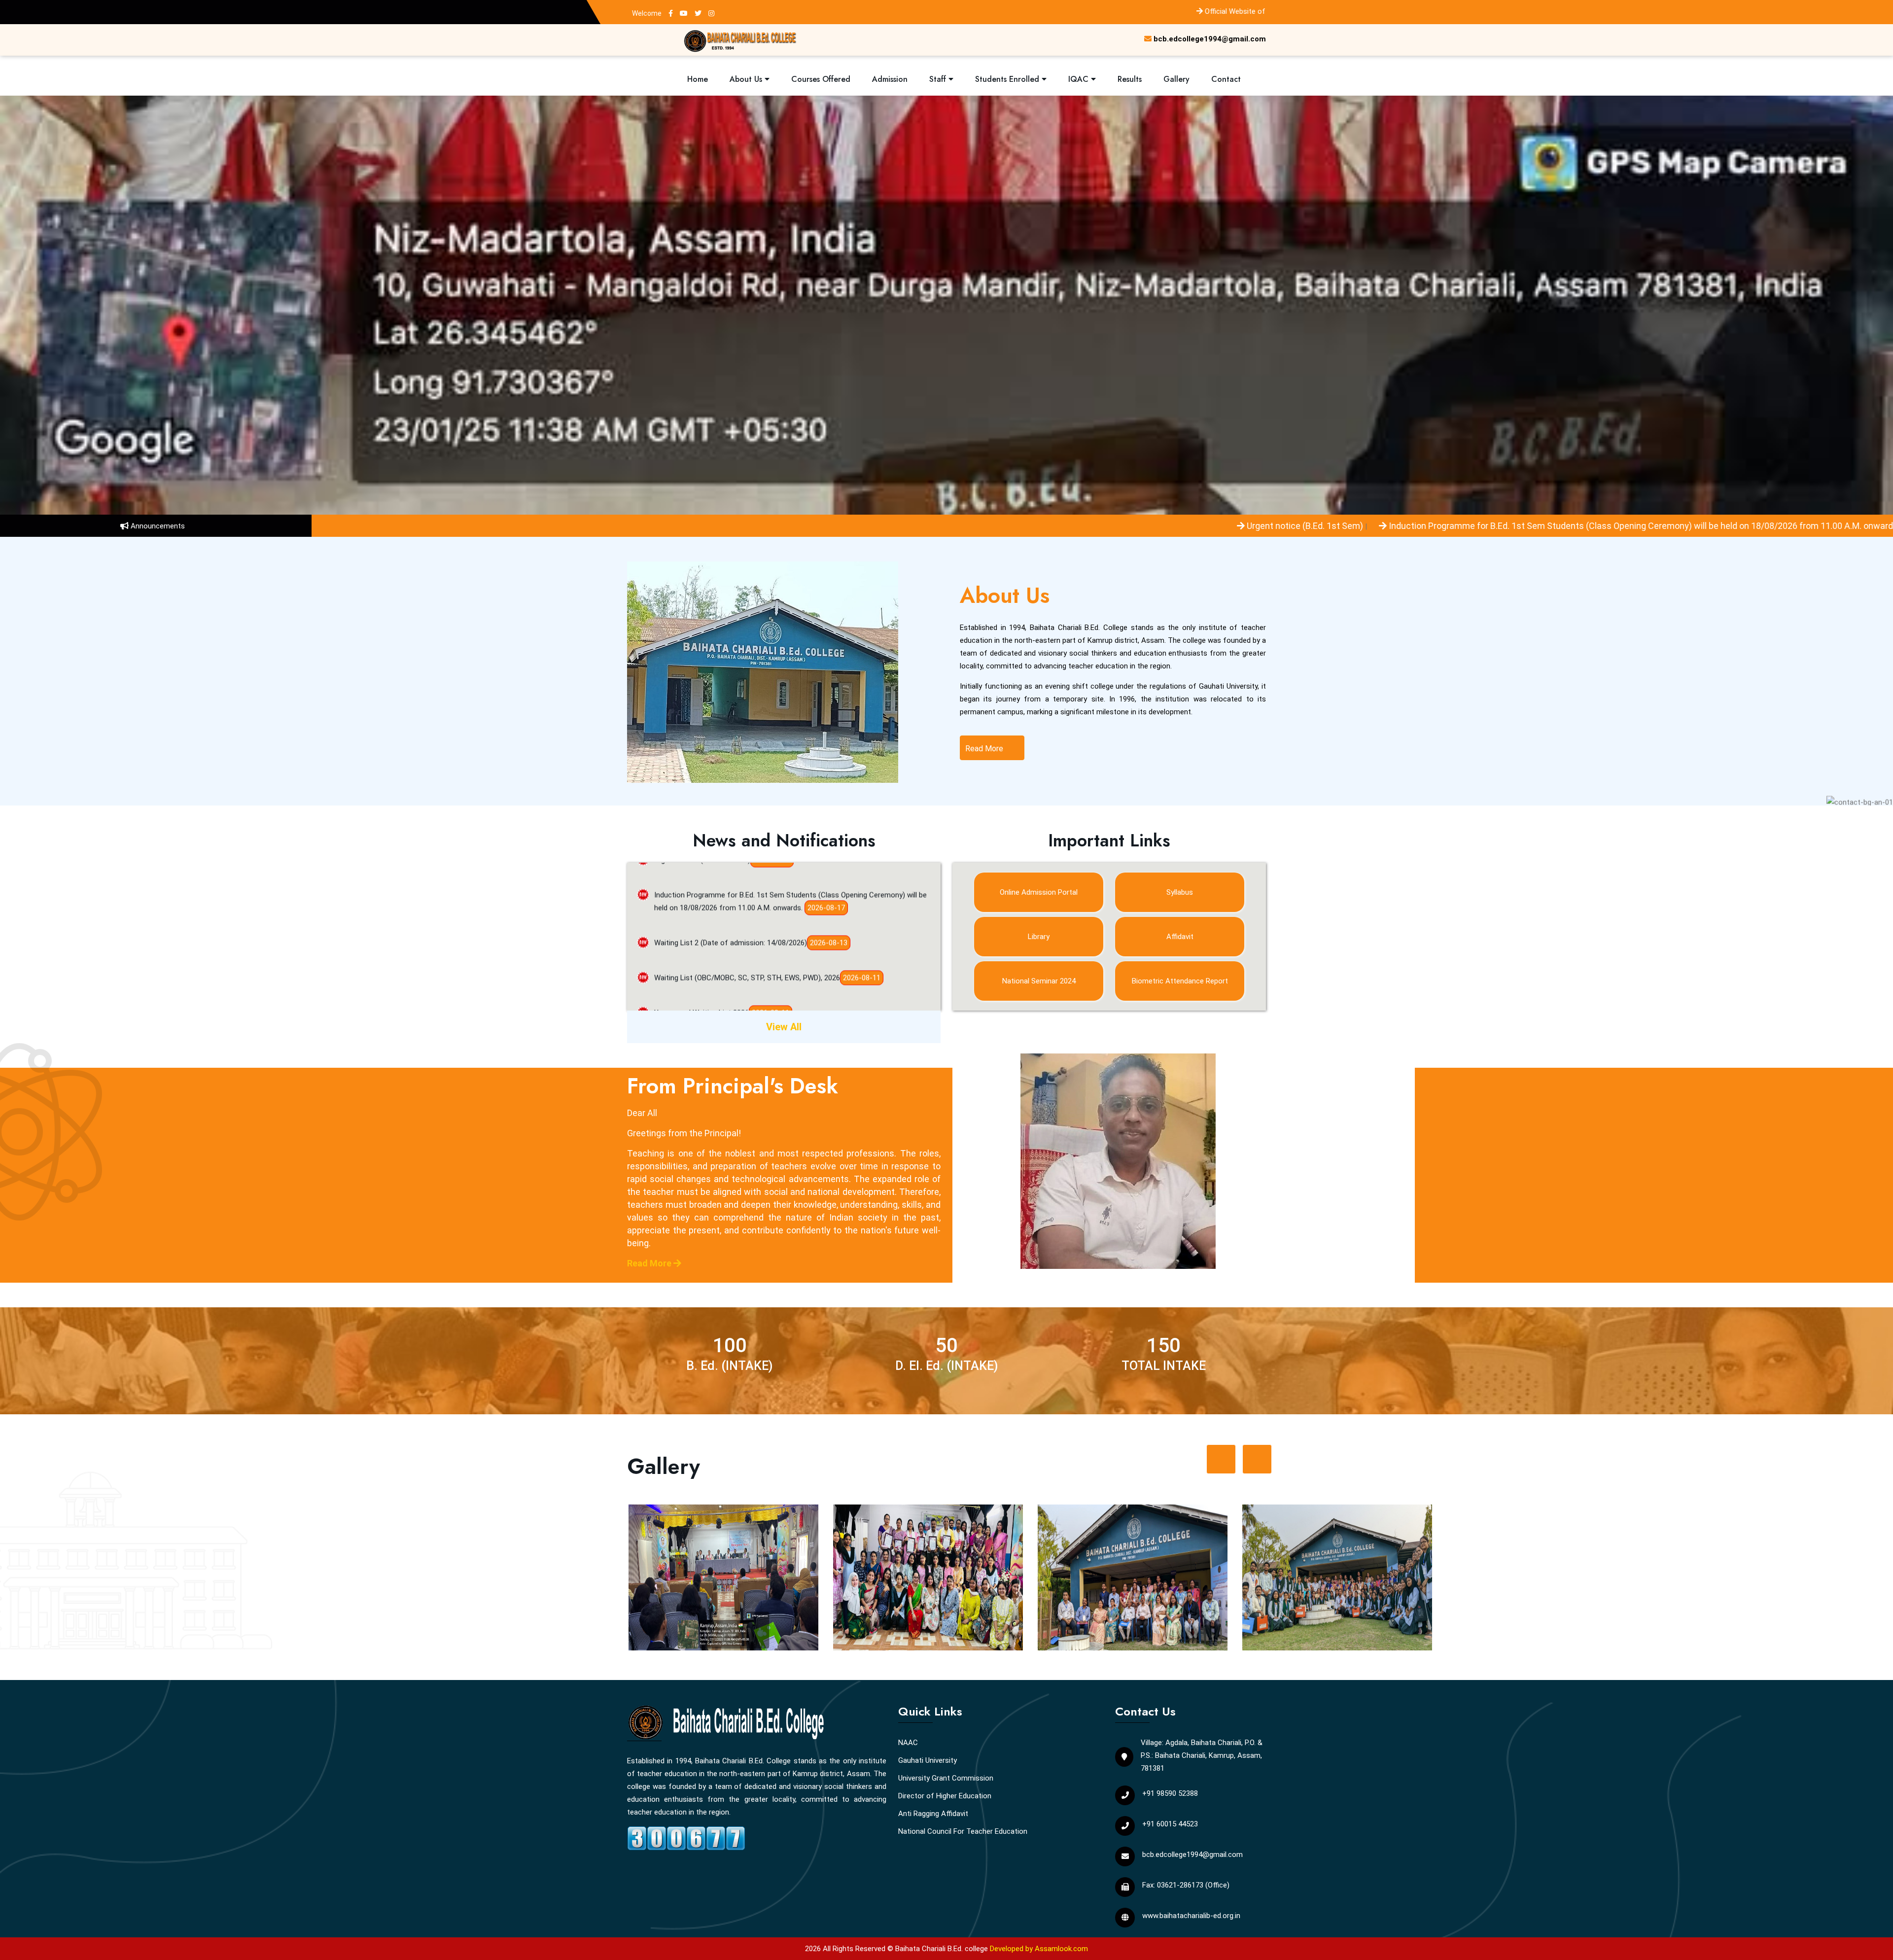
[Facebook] (671, 13)
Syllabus (1180, 892)
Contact (1226, 79)
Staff (939, 79)
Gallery (1176, 79)
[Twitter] (698, 13)
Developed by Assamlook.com (1039, 1949)
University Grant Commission (946, 1778)
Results (1130, 79)
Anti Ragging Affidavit (933, 1814)
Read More (985, 749)
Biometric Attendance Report (1180, 981)
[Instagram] (711, 13)
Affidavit (1180, 937)
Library (1039, 937)
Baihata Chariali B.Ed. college (942, 1949)
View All (784, 1027)
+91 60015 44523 (1170, 1824)
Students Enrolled (1008, 79)
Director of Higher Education (945, 1796)
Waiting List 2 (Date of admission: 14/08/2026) (1605, 526)
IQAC (1080, 79)
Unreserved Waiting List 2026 (701, 922)
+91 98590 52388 (1170, 1793)
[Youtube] (684, 13)
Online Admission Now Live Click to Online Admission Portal (751, 992)
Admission (890, 79)
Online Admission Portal (1039, 892)
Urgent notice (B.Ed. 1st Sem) (892, 526)
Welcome (647, 13)
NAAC (908, 1743)
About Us (747, 79)
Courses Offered (821, 79)
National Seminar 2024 (1039, 981)
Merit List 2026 (679, 957)
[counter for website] (686, 1837)
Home (698, 79)
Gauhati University (928, 1760)
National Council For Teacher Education (963, 1831)
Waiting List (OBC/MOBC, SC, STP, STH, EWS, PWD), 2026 (747, 887)
